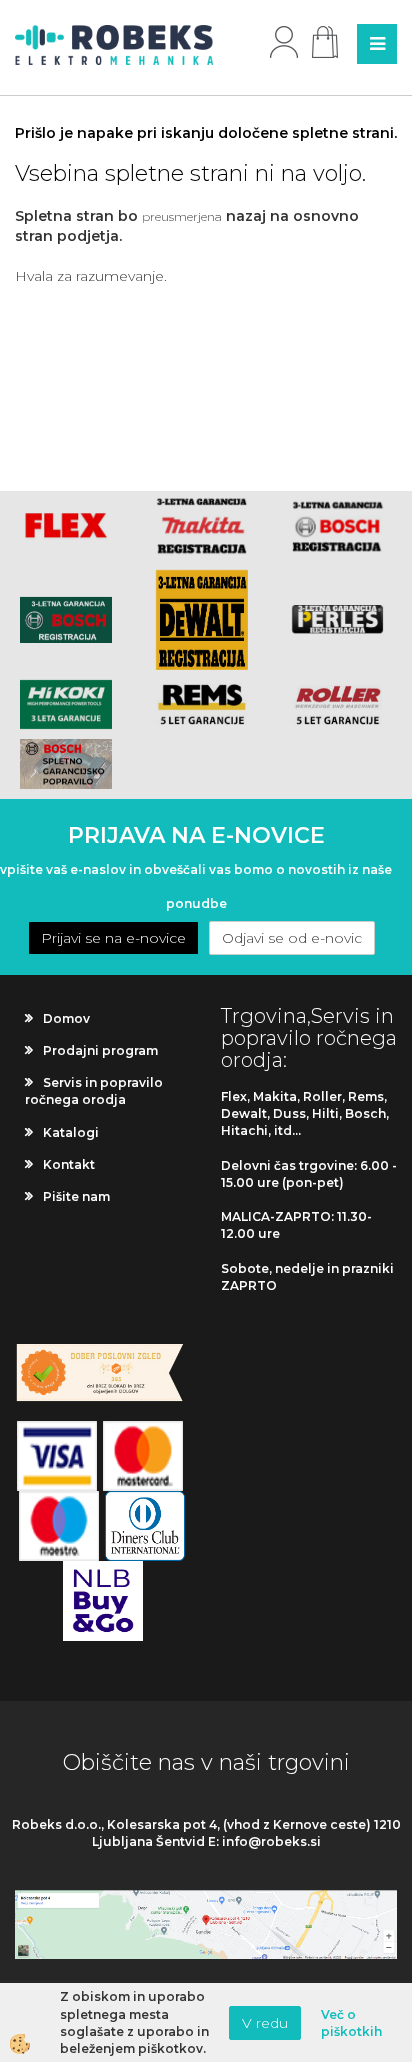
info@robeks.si (271, 1841)
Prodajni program (100, 1050)
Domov (66, 1018)
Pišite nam (76, 1196)
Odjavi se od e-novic (292, 938)
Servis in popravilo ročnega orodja (94, 1091)
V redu (265, 2023)
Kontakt (69, 1164)
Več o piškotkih (351, 2023)
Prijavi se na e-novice (113, 938)
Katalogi (71, 1132)
